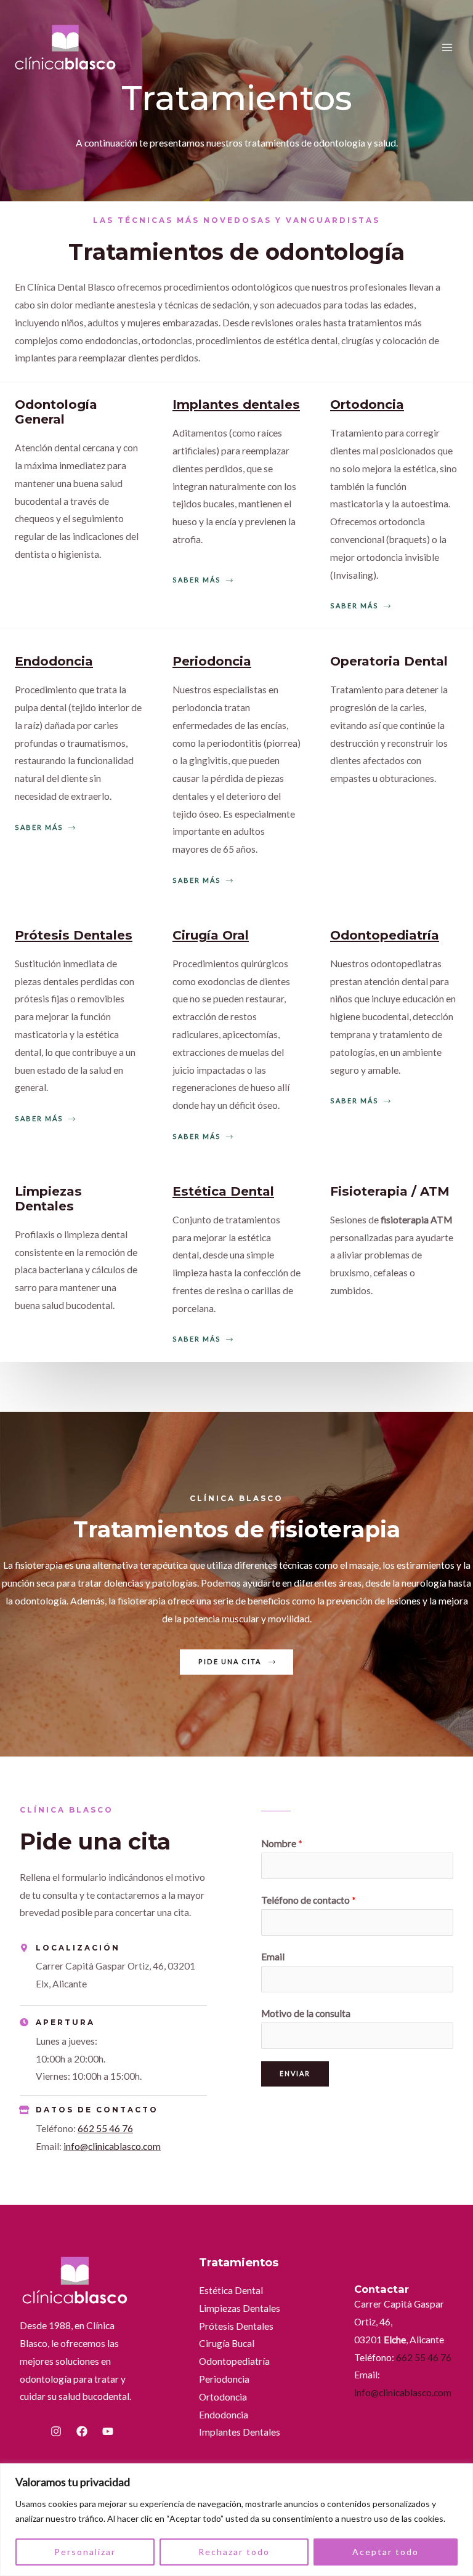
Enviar (295, 2073)
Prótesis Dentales (74, 935)
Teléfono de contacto (309, 1900)
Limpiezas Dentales (240, 2308)
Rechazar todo (234, 2552)
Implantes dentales (236, 405)
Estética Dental (223, 1191)
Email (273, 1957)
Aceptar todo (386, 2552)
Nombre (282, 1843)
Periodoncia (212, 661)
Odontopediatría (385, 935)
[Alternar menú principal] (447, 48)
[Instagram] (56, 2431)
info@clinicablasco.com (112, 2146)
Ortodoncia (367, 405)
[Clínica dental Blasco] (66, 48)
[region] (236, 2520)
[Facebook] (82, 2431)
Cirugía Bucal (227, 2343)
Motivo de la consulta (306, 2013)
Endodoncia (54, 661)
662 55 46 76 (105, 2128)
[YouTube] (108, 2431)
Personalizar (85, 2552)
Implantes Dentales (240, 2432)
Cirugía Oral (211, 935)
